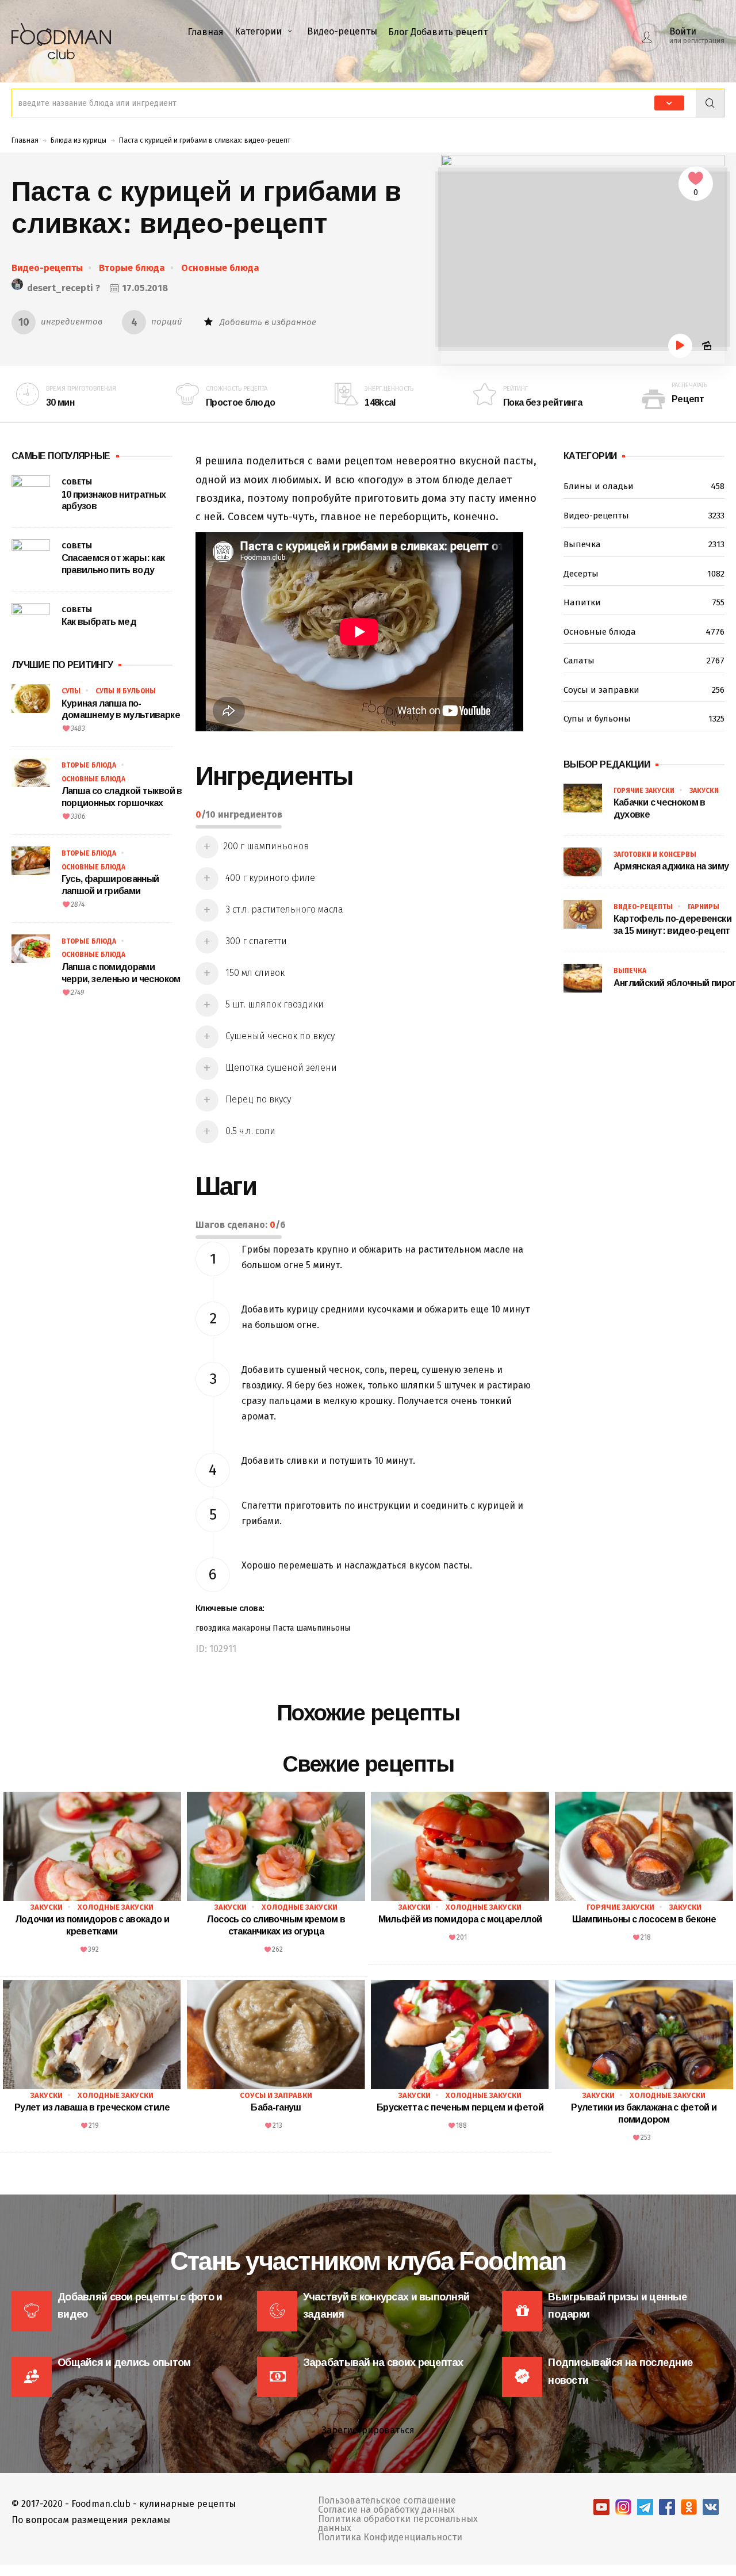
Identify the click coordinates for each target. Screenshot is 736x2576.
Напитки (644, 602)
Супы (71, 691)
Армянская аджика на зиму (671, 866)
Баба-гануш (276, 2107)
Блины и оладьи (644, 486)
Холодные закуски (116, 1907)
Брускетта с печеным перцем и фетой (460, 2107)
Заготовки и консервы (655, 854)
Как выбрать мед (99, 622)
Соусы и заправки (644, 690)
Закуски (704, 791)
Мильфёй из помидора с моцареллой (460, 1919)
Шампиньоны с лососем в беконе (644, 1919)
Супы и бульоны (126, 691)
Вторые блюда (132, 268)
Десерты (644, 574)
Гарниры (704, 907)
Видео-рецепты (342, 31)
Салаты (644, 661)
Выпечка (644, 544)
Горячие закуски (644, 791)
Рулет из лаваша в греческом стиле (92, 2107)
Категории (258, 31)
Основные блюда (220, 268)
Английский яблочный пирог (675, 983)
